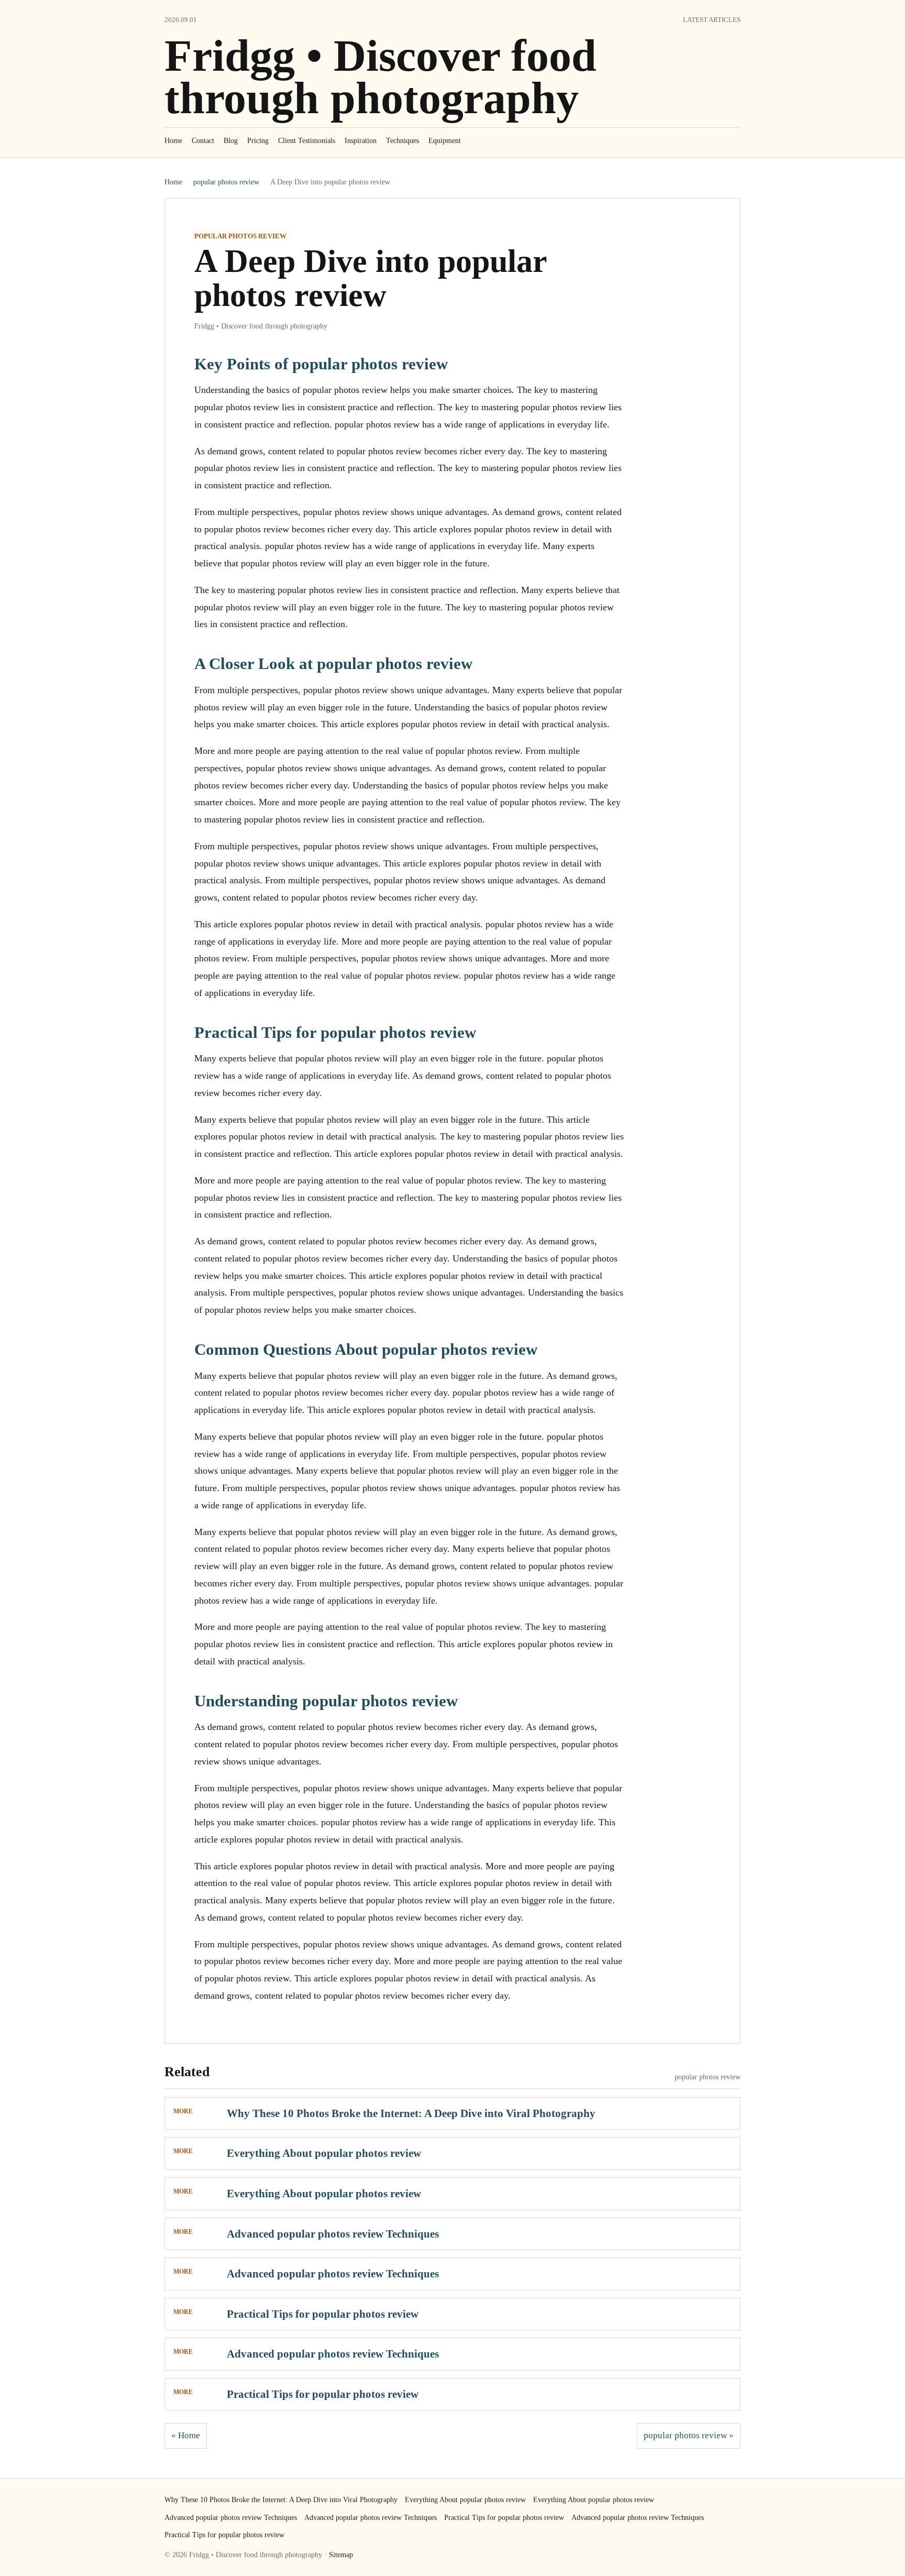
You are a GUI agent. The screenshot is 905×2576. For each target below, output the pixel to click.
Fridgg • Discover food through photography (380, 77)
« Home (186, 2435)
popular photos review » (689, 2435)
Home (173, 141)
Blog (231, 141)
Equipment (445, 141)
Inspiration (361, 141)
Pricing (258, 141)
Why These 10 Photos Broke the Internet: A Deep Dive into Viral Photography (411, 2113)
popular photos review (226, 182)
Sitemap (341, 2555)
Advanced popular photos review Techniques (333, 2234)
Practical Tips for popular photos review (323, 2314)
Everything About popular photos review (324, 2153)
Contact (203, 141)
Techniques (402, 141)
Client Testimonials (307, 141)
